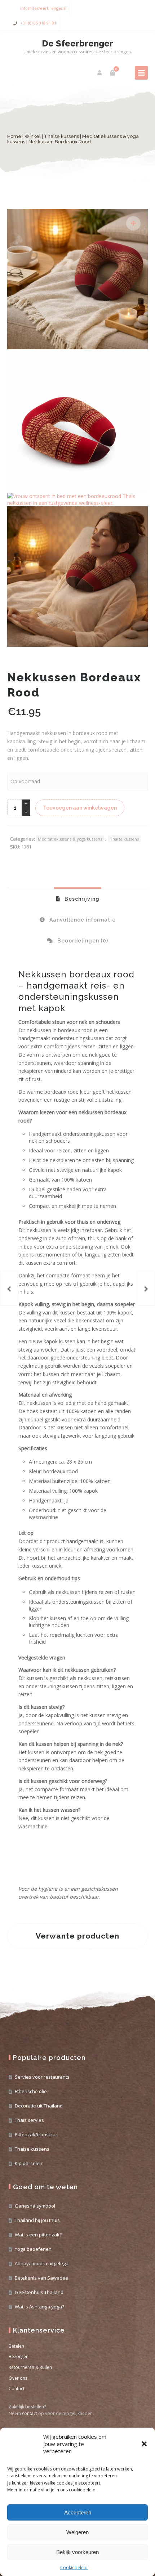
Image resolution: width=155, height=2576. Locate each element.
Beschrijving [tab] (81, 899)
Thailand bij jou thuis (37, 2220)
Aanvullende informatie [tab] (82, 920)
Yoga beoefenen (33, 2249)
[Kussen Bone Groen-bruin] (146, 1288)
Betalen (16, 2346)
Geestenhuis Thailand (39, 2292)
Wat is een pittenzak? (38, 2235)
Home (14, 136)
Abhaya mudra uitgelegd (42, 2263)
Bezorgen (19, 2357)
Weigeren (77, 2532)
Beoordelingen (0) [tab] (82, 941)
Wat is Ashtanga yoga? (39, 2307)
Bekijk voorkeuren (77, 2552)
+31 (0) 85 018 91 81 (38, 23)
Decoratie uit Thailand (39, 2106)
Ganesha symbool (35, 2206)
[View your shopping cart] (112, 73)
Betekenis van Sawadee (41, 2278)
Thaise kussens (61, 136)
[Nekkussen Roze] (9, 1288)
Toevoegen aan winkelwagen (80, 808)
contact (30, 2413)
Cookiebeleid (74, 2568)
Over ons (18, 2378)
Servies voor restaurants (42, 2077)
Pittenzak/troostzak (36, 2134)
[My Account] (100, 73)
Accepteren (78, 2512)
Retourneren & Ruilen (30, 2367)
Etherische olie (31, 2091)
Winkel (33, 136)
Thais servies (29, 2120)
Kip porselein (29, 2163)
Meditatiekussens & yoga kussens (70, 839)
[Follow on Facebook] (126, 8)
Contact (17, 2389)
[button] (144, 2444)
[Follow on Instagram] (141, 8)
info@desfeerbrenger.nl (44, 8)
